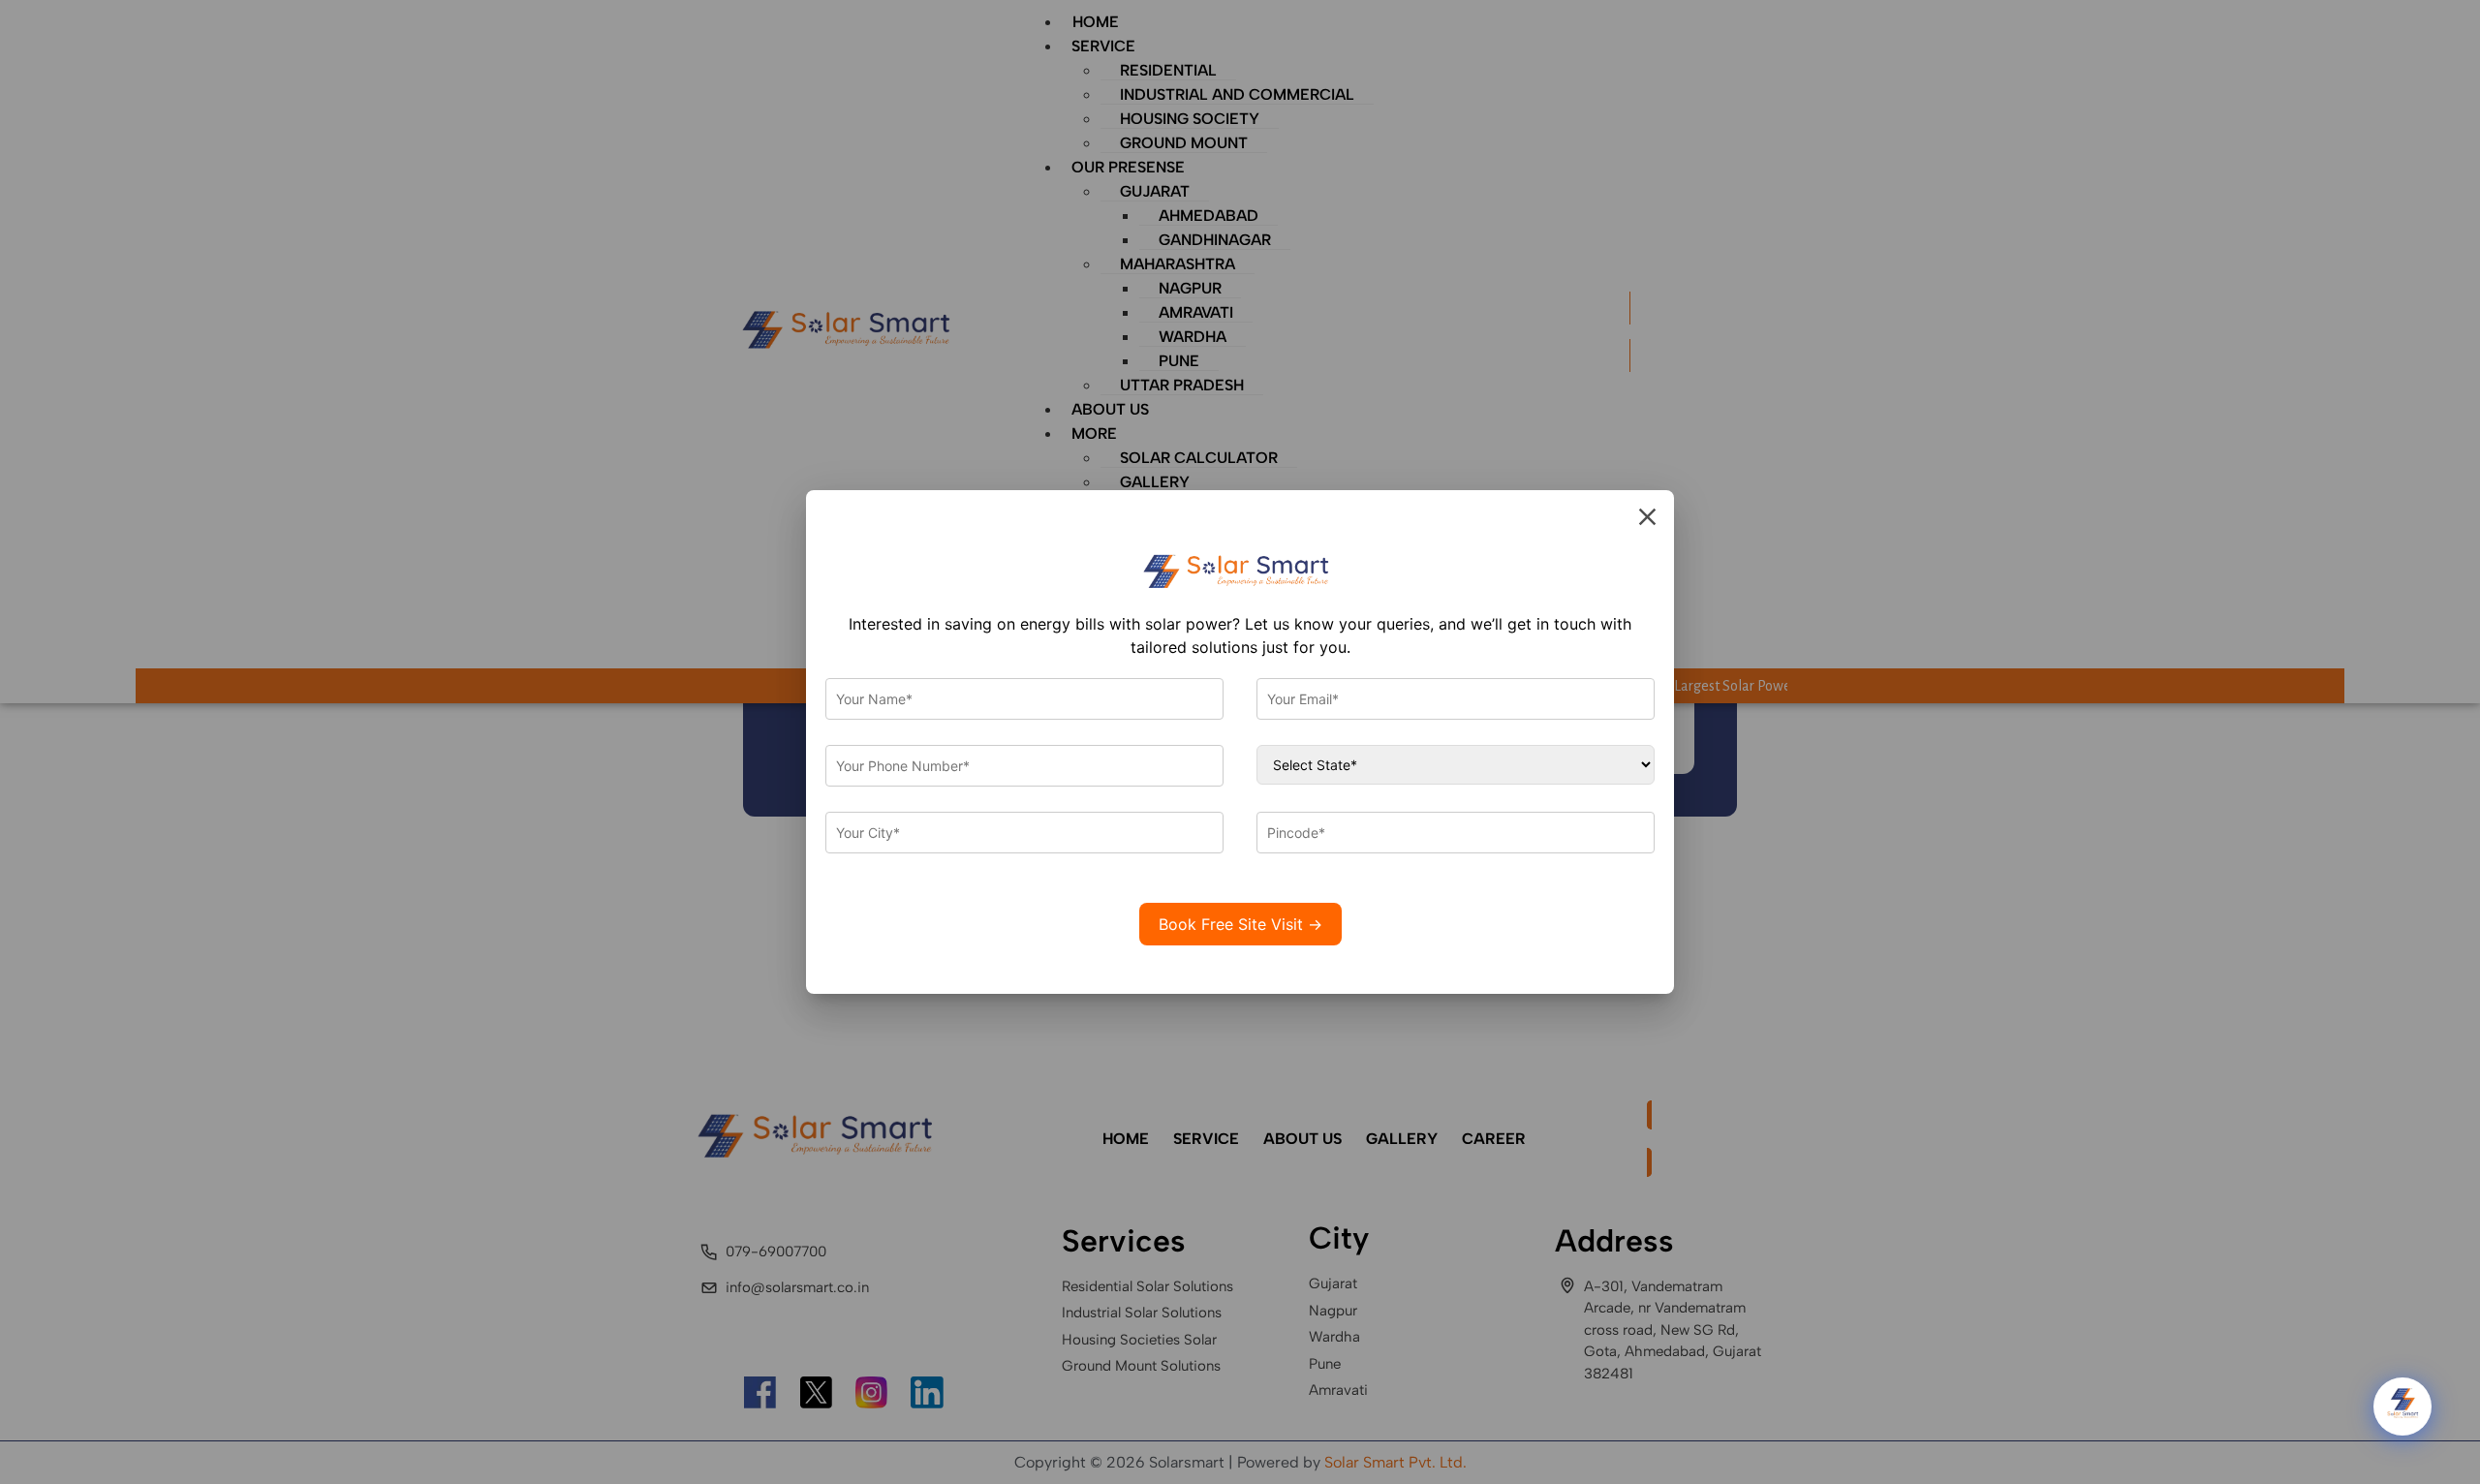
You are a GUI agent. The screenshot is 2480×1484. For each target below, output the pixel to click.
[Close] (1647, 517)
